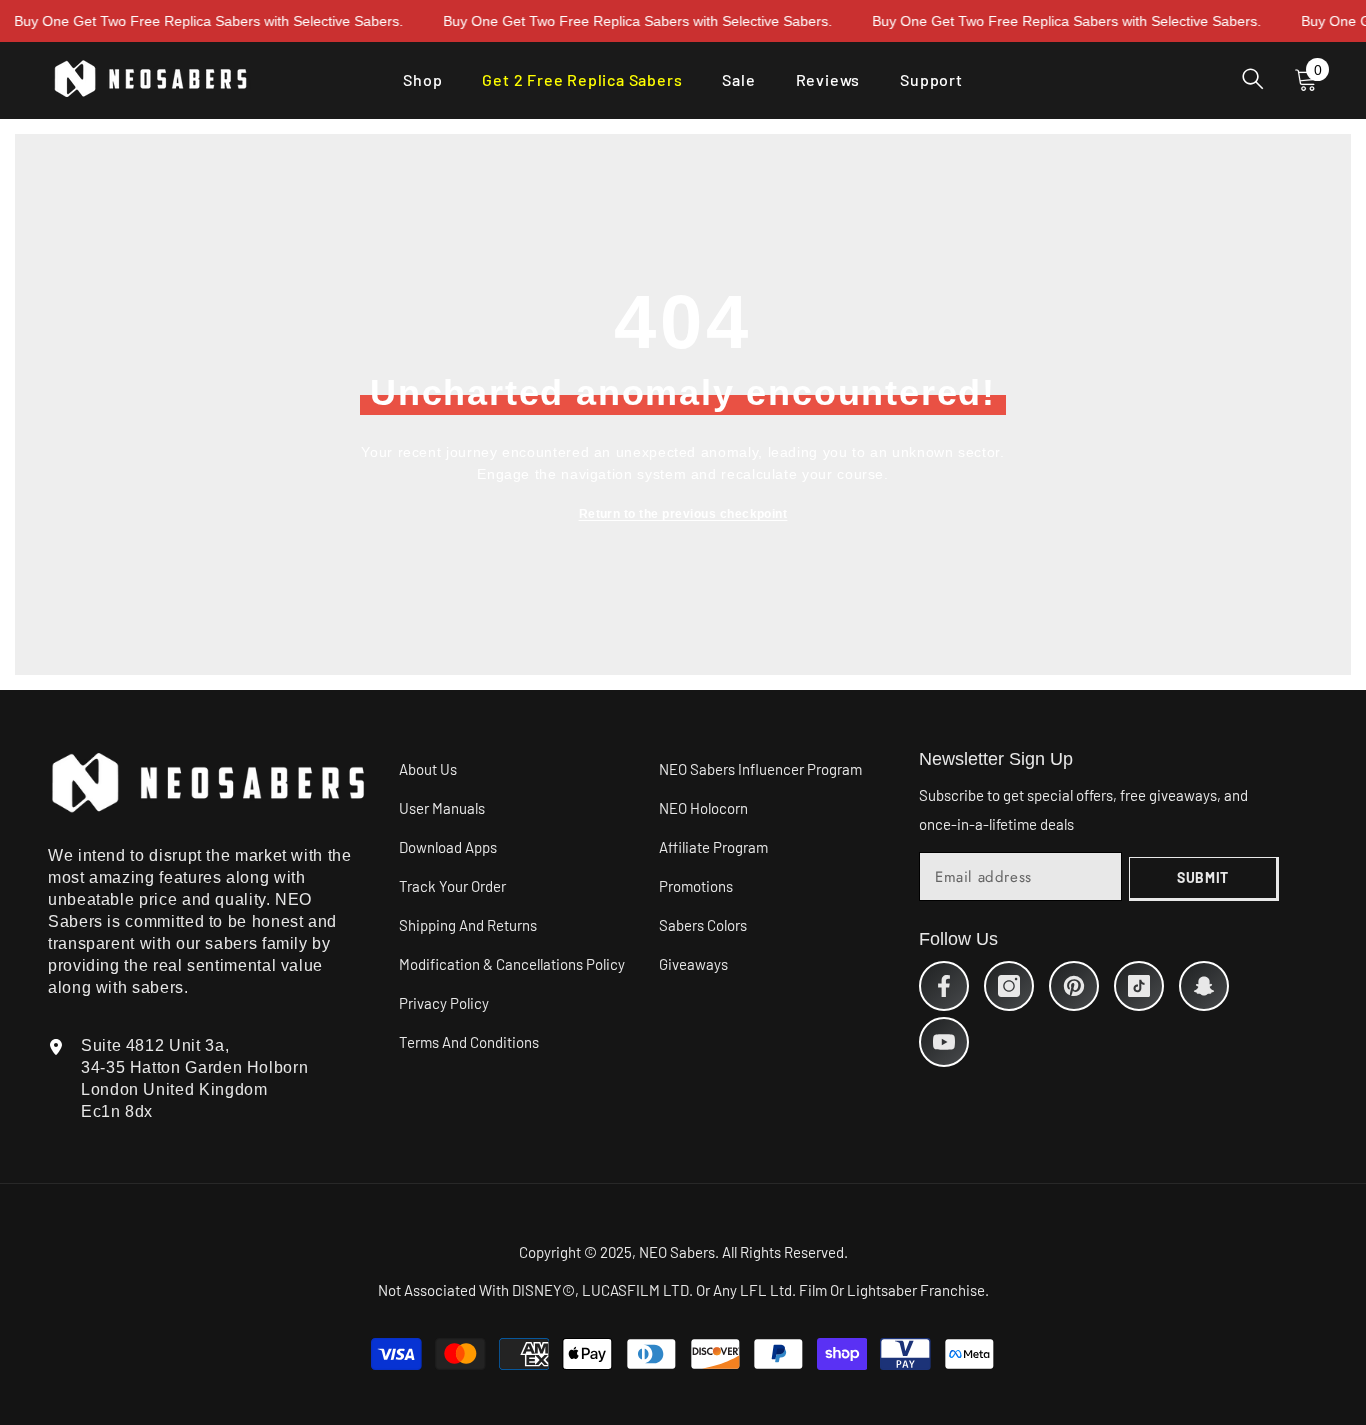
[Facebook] (944, 986)
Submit (1203, 877)
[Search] (1253, 78)
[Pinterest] (1074, 986)
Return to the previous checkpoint (683, 514)
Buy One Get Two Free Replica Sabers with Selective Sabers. (612, 21)
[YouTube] (944, 1042)
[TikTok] (1139, 986)
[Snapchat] (1204, 986)
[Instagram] (1009, 986)
